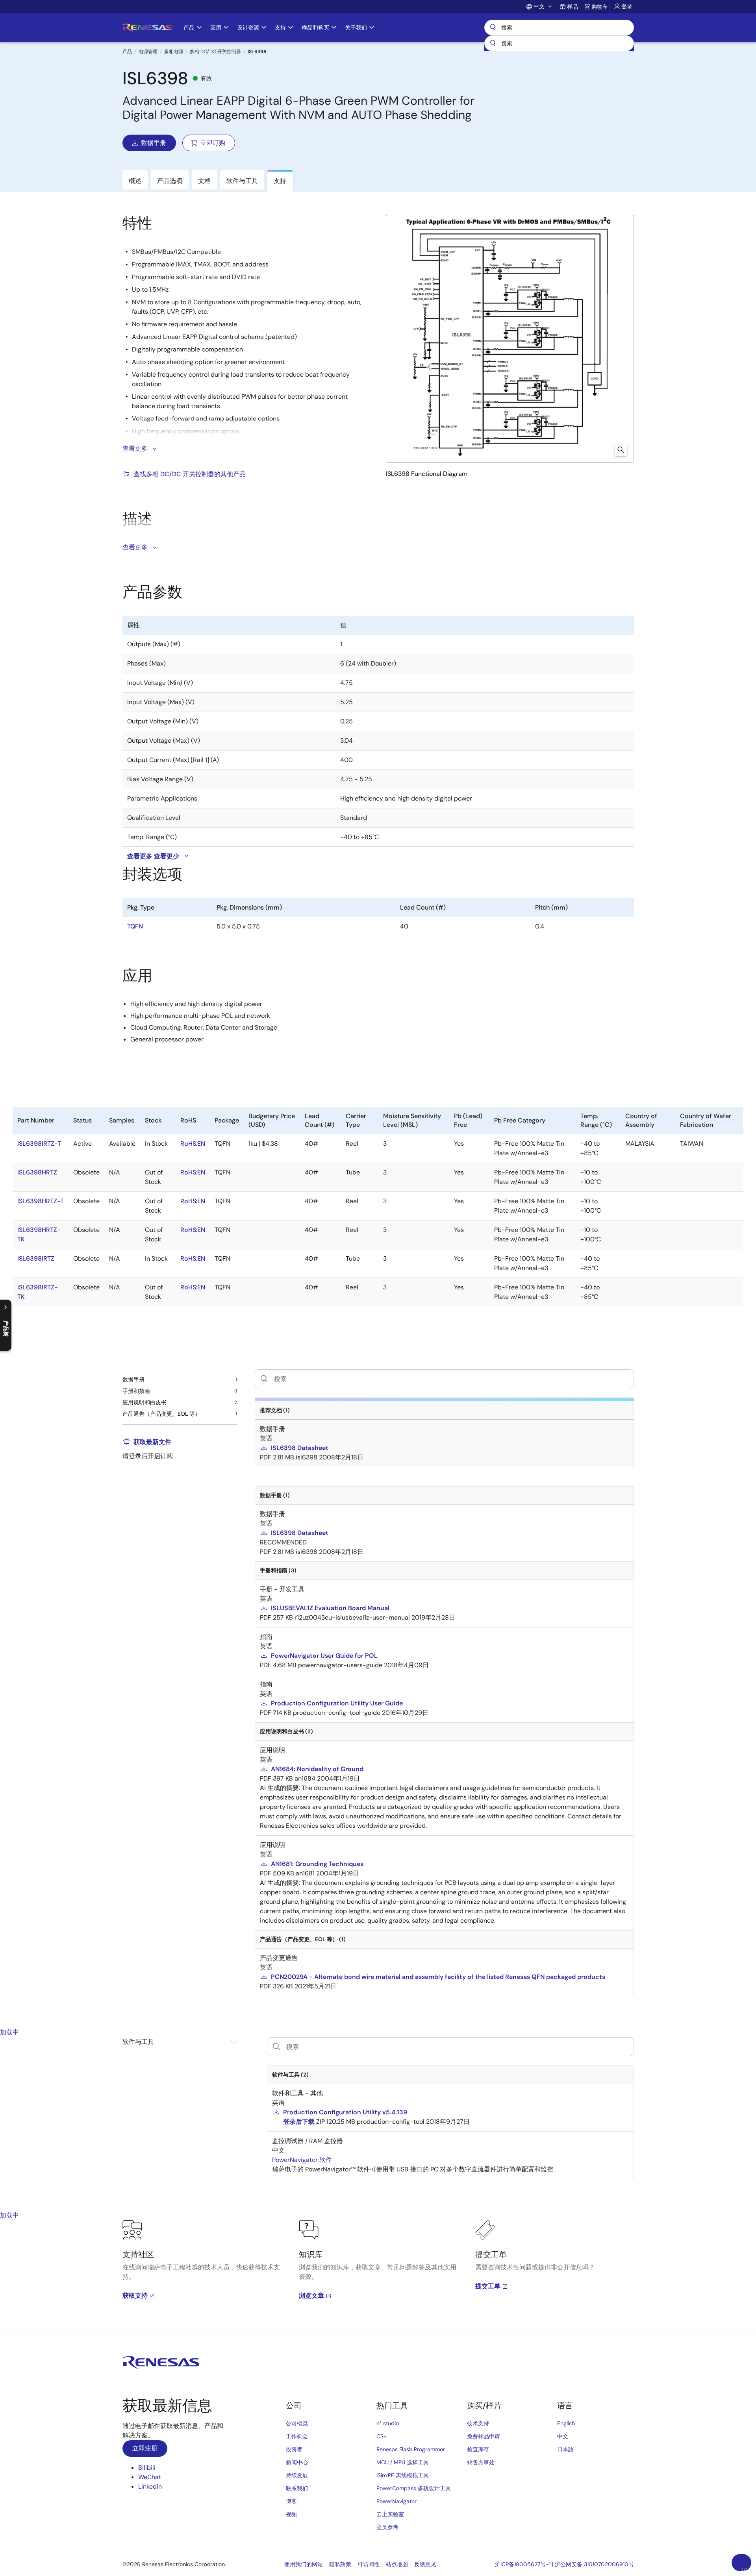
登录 (627, 6)
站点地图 (397, 2564)
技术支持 (478, 2423)
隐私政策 (340, 2564)
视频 (291, 2514)
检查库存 (478, 2449)
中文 (563, 2436)
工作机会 (297, 2436)
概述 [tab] (135, 181)
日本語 (565, 2449)
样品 (573, 7)
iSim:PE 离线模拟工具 (403, 2475)
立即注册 (145, 2448)
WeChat (150, 2477)
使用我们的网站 (304, 2564)
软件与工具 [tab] (242, 181)
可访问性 (369, 2564)
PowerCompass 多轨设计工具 (414, 2488)
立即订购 (213, 143)
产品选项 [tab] (170, 181)
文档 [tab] (204, 181)
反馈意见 (425, 2564)
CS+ (382, 2436)
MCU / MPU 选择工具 (403, 2462)
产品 (127, 52)
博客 (291, 2501)
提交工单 (488, 2286)
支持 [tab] (280, 181)
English (566, 2423)
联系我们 (297, 2488)
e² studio (388, 2423)
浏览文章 (311, 2296)
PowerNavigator (397, 2501)
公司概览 (297, 2423)
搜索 (559, 28)
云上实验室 (390, 2514)
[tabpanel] (378, 2276)
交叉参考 (387, 2527)
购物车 (600, 7)
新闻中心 (297, 2462)
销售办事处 (481, 2462)
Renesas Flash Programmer (411, 2449)
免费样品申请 (484, 2436)
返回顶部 (745, 2569)
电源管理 (148, 52)
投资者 (294, 2449)
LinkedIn (150, 2486)
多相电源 (174, 52)
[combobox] (559, 43)
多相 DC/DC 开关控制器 (215, 52)
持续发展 (297, 2475)
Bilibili (147, 2468)
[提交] (493, 43)
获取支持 (135, 2296)
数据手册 (154, 143)
